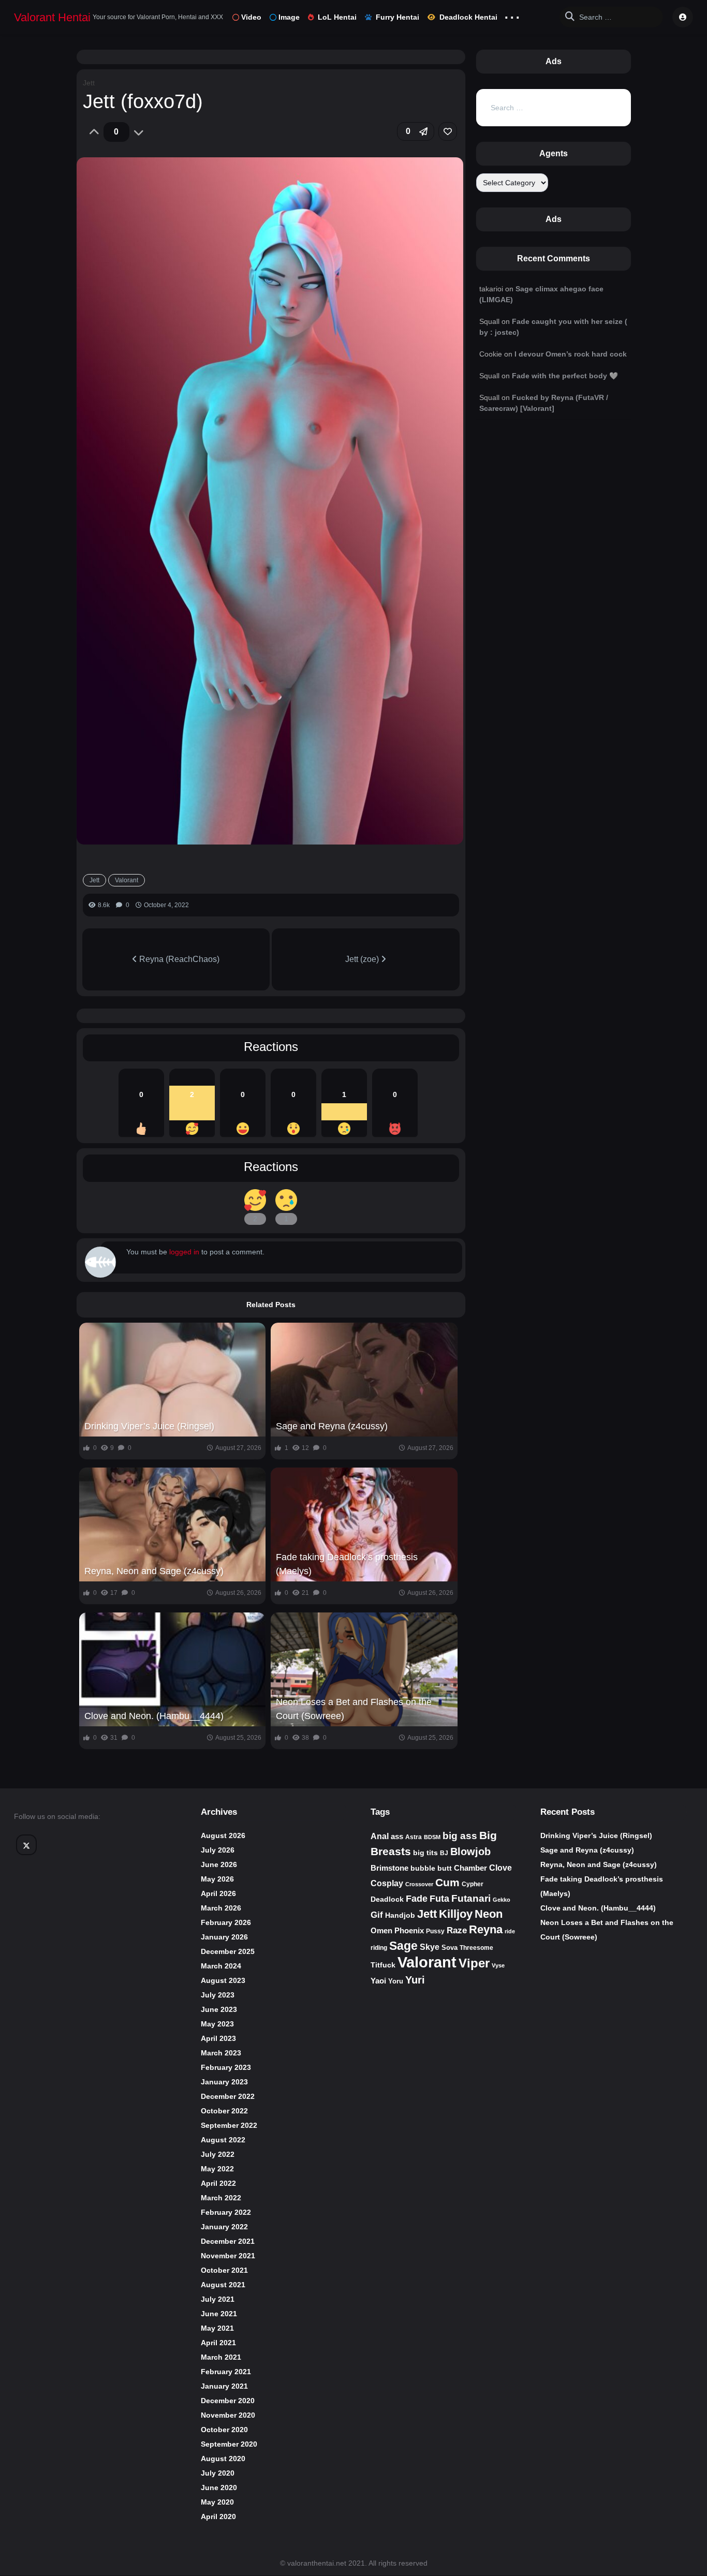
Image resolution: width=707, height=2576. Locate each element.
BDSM (432, 1837)
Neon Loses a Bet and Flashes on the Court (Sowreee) (354, 1709)
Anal (380, 1836)
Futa (439, 1899)
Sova (450, 1948)
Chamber (470, 1868)
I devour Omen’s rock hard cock (571, 354)
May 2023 (217, 2024)
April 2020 (218, 2516)
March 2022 (221, 2198)
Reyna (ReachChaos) (178, 959)
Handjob (400, 1915)
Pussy (435, 1931)
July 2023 (218, 1995)
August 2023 (223, 1980)
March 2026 (221, 1908)
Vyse (498, 1965)
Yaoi (378, 1981)
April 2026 (218, 1893)
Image (289, 17)
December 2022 (228, 2096)
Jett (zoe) (363, 959)
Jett (89, 83)
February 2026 (226, 1922)
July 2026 (218, 1850)
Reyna (486, 1929)
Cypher (473, 1884)
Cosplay (387, 1883)
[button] (416, 131)
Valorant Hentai (52, 17)
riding (379, 1948)
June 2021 (219, 2314)
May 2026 (217, 1879)
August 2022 (223, 2140)
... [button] (512, 15)
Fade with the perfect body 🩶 (565, 376)
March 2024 (221, 1966)
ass (397, 1837)
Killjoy (456, 1914)
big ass (460, 1836)
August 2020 (223, 2459)
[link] (448, 131)
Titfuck (383, 1965)
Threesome (476, 1948)
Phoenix (409, 1931)
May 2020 (217, 2502)
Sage (403, 1946)
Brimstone (389, 1868)
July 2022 (218, 2154)
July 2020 (218, 2473)
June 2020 (219, 2488)
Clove (500, 1868)
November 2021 (228, 2256)
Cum (447, 1882)
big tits (425, 1853)
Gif (377, 1915)
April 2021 (218, 2343)
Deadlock (387, 1899)
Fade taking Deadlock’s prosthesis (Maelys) (347, 1564)
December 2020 (228, 2401)
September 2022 (229, 2125)
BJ (444, 1853)
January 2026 (224, 1937)
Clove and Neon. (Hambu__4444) (154, 1716)
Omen (381, 1931)
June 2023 (219, 2009)
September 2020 (229, 2444)
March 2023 (221, 2053)
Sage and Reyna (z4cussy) (332, 1426)
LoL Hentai (337, 17)
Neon (489, 1914)
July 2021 (218, 2299)
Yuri (415, 1980)
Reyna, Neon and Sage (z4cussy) (154, 1571)
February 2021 (226, 2372)
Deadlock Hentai (468, 17)
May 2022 (217, 2169)
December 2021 (228, 2241)
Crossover (419, 1884)
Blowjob (470, 1852)
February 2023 (226, 2067)
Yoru (396, 1981)
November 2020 (228, 2415)
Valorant (127, 880)
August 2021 (223, 2285)
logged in (184, 1252)
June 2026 (219, 1864)
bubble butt (431, 1868)
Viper (474, 1963)
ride (510, 1931)
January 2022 (224, 2227)
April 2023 (218, 2038)
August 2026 (223, 1835)
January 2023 (224, 2082)
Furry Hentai (397, 17)
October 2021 (224, 2270)
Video (251, 17)
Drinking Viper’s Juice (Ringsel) (149, 1426)
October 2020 (224, 2430)
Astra (414, 1837)
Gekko (502, 1900)
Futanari (471, 1898)
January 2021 (224, 2386)
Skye (430, 1947)
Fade (417, 1898)
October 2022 (224, 2111)
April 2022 (218, 2183)
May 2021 (217, 2328)
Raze (457, 1930)
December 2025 (228, 1951)
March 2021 (221, 2357)
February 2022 (226, 2212)
